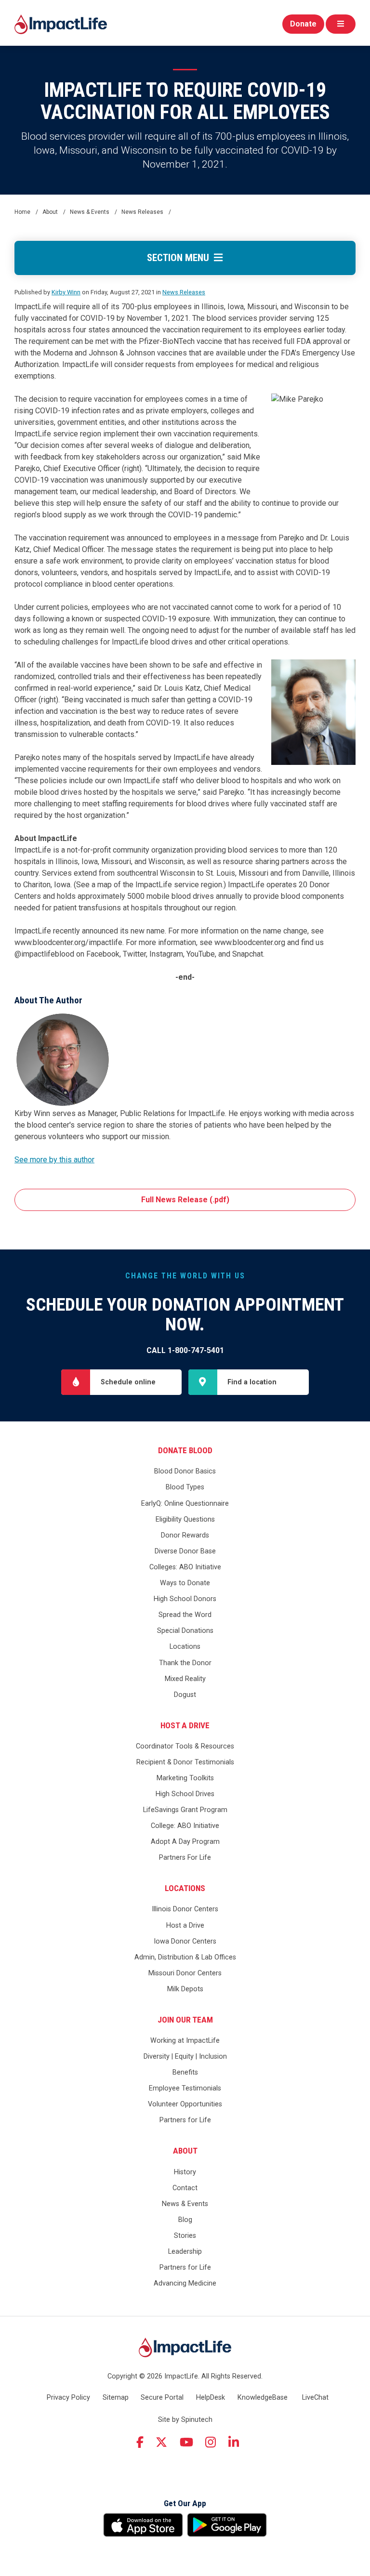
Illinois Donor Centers (185, 1909)
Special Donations (185, 1631)
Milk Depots (185, 1989)
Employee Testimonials (185, 2088)
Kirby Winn (66, 292)
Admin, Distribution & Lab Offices (185, 1957)
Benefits (185, 2072)
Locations (185, 1647)
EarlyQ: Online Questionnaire (185, 1504)
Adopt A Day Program (185, 1842)
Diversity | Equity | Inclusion (185, 2057)
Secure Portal (162, 2398)
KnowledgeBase (263, 2398)
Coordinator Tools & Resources (185, 1746)
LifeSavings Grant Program (185, 1810)
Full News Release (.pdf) (185, 1200)
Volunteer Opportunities (185, 2104)
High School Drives (185, 1794)
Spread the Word (185, 1615)
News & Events (185, 2204)
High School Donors (185, 1599)
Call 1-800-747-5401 (185, 1350)
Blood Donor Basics (185, 1471)
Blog (185, 2220)
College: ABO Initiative (185, 1826)
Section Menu (180, 258)
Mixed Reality (185, 1679)
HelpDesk (211, 2398)
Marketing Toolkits (185, 1778)
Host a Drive (185, 1725)
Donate (303, 24)
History (185, 2172)
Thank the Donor (185, 1663)
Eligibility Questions (185, 1519)
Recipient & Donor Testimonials (185, 1762)
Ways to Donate (185, 1583)
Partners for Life (185, 2120)
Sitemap (116, 2398)
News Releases (184, 292)
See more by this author (54, 1160)
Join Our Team (185, 2020)
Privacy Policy (68, 2398)
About (185, 2151)
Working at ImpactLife (185, 2041)
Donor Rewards (185, 1535)
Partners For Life (185, 1858)
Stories (185, 2236)
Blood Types (185, 1487)
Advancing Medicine (185, 2283)
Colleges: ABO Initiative (185, 1567)
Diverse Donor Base (185, 1551)
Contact (185, 2188)
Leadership (185, 2252)
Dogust (185, 1695)
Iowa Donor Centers (185, 1941)
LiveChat (315, 2398)
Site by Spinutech (185, 2420)
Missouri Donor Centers (185, 1973)
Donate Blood (185, 1450)
